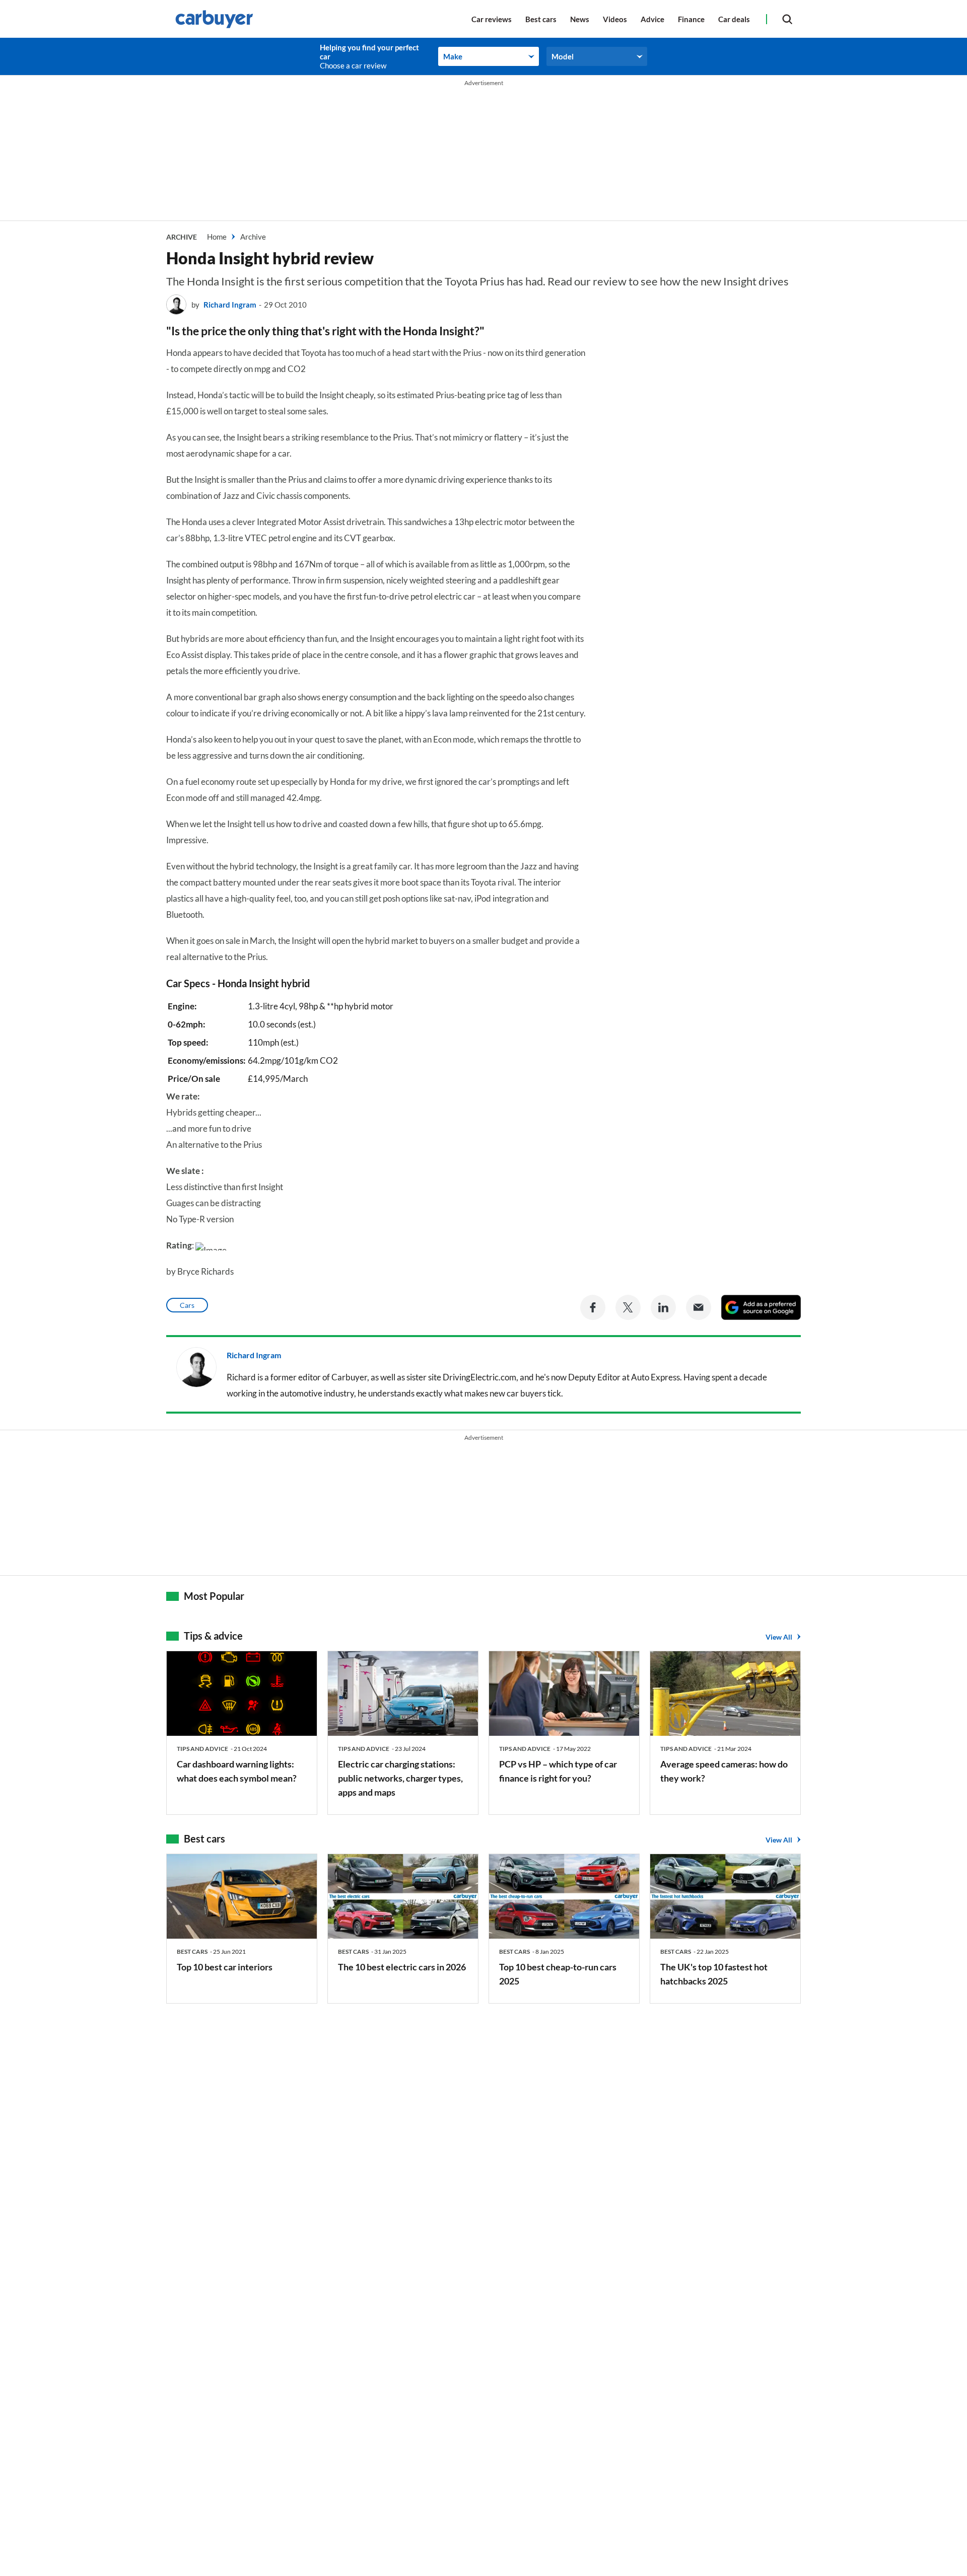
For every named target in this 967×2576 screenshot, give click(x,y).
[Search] (787, 19)
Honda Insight (248, 983)
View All (779, 1637)
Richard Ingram (230, 305)
